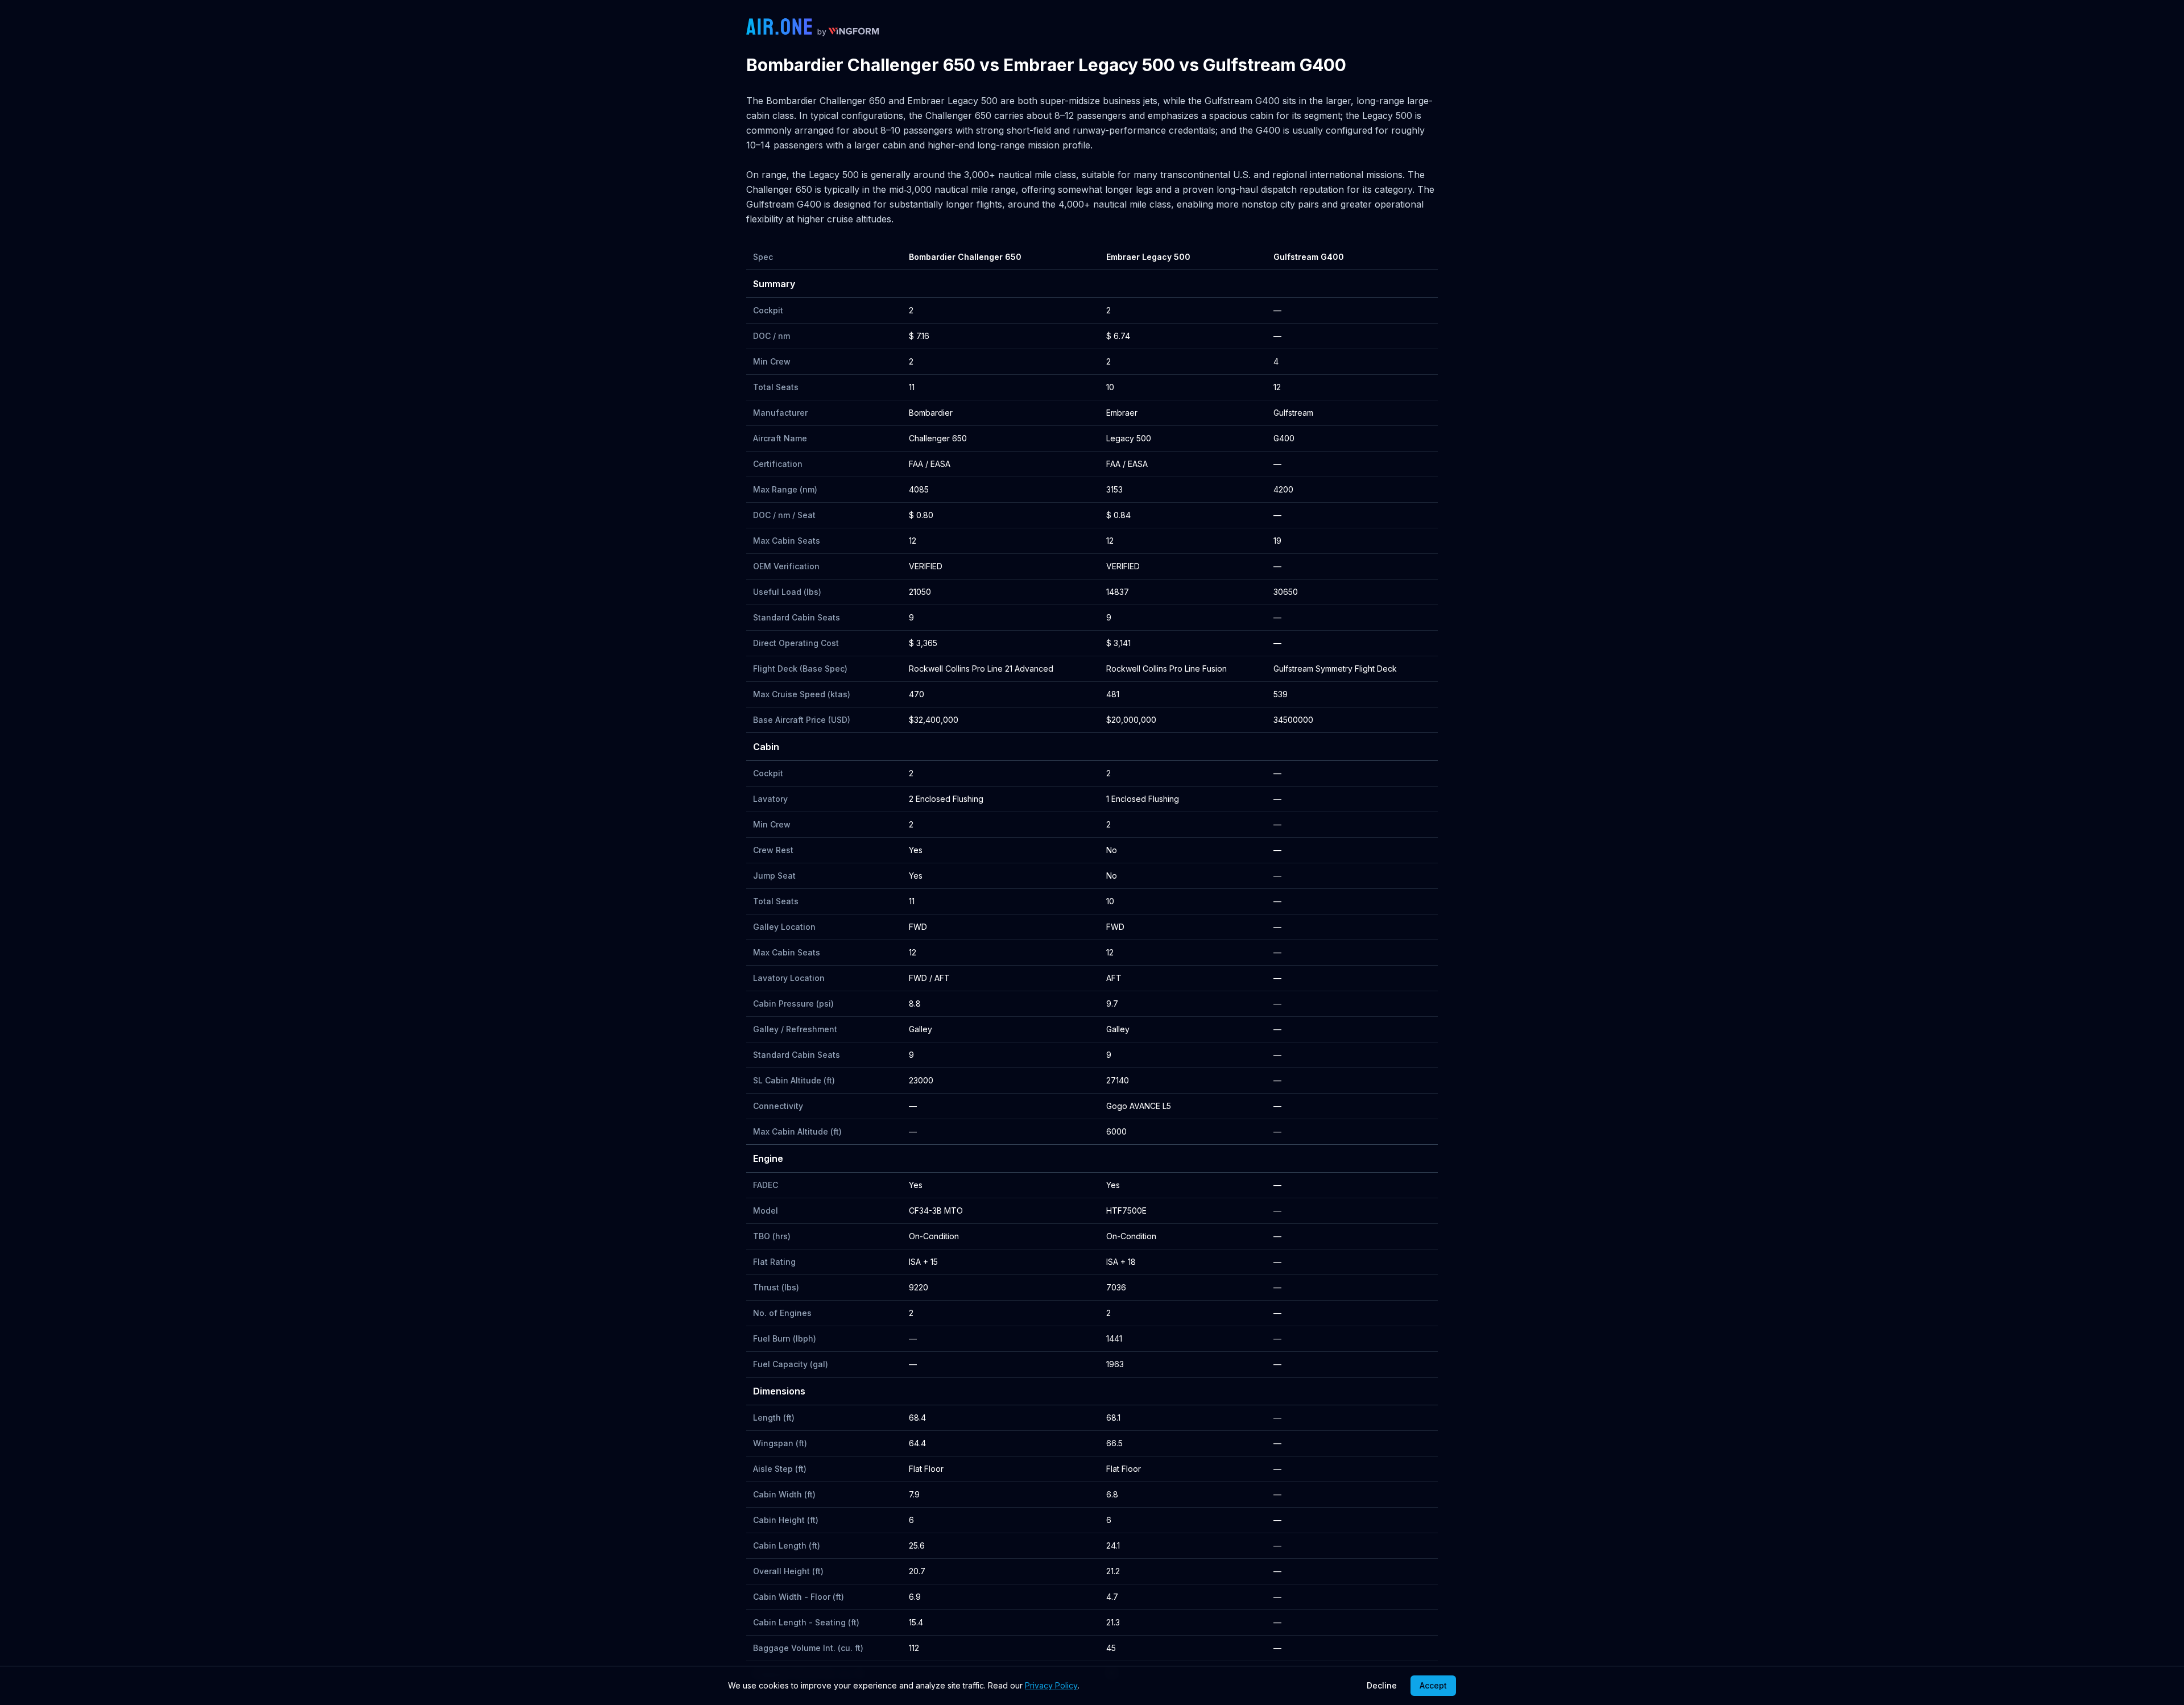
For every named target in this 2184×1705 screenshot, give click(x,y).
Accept (1433, 1685)
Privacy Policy (1051, 1685)
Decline (1382, 1685)
